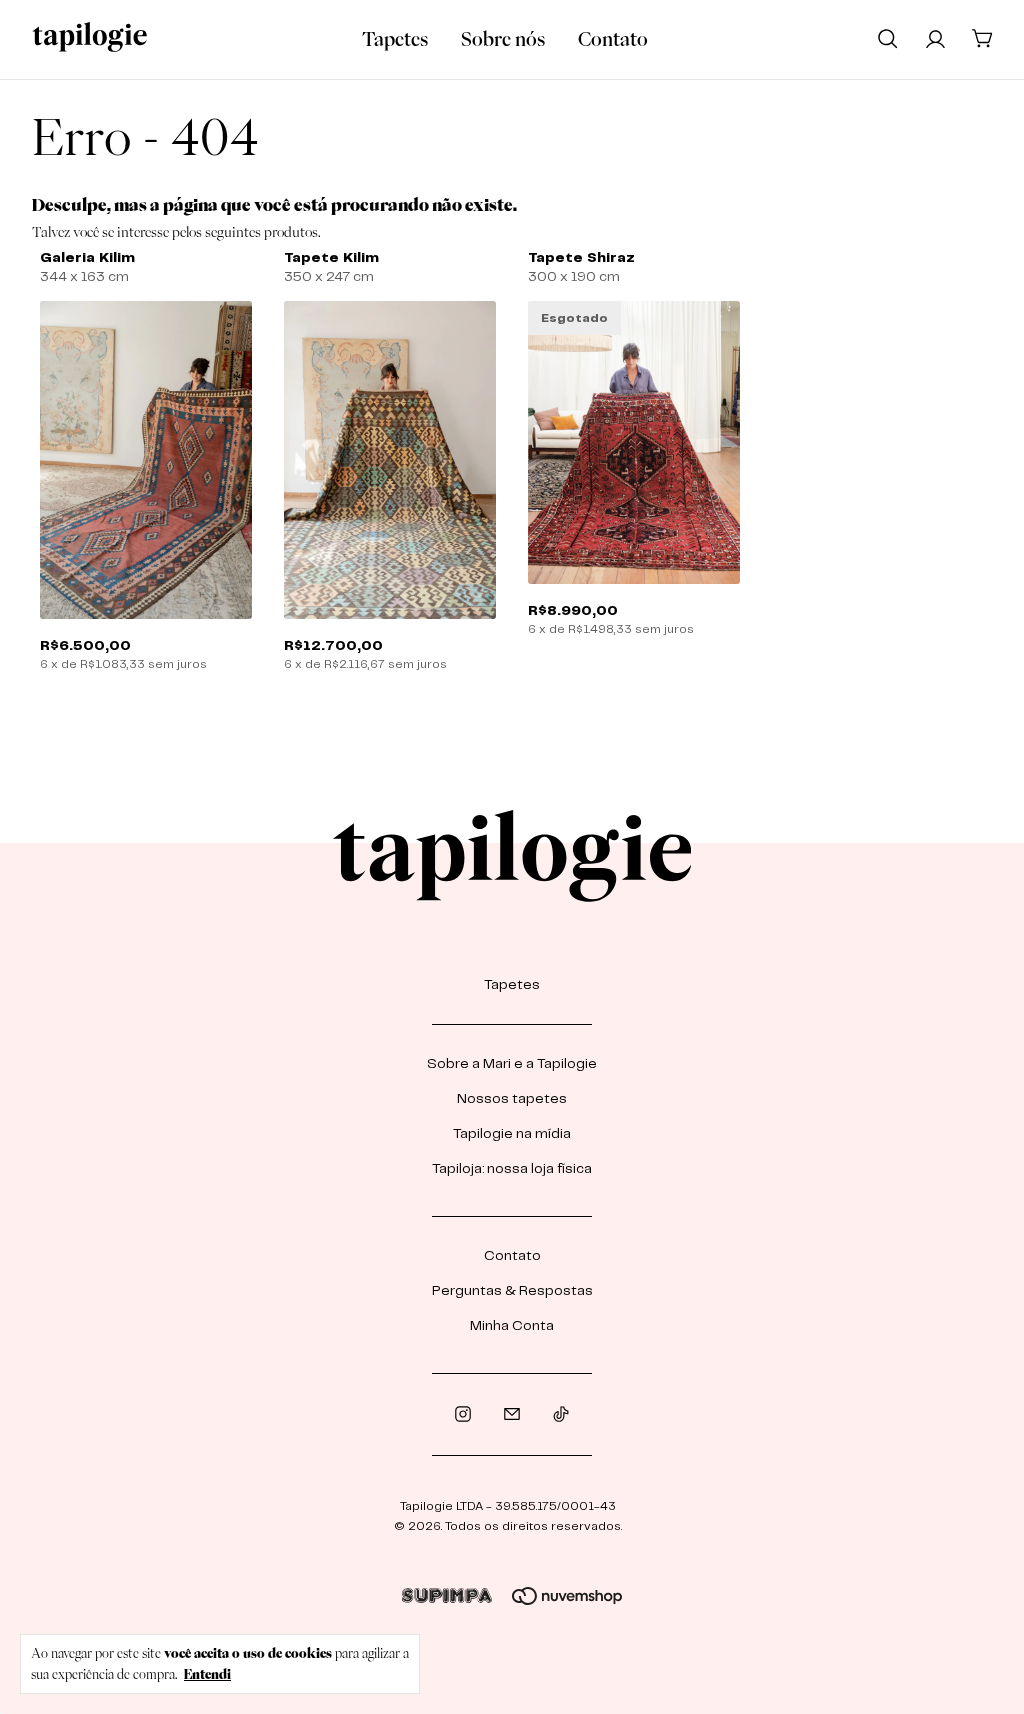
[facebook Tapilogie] (512, 1414)
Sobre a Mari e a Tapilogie (512, 1064)
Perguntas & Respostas (512, 1291)
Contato (613, 39)
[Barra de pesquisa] (888, 38)
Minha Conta (512, 1326)
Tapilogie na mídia (512, 1134)
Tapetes (395, 39)
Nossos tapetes (512, 1099)
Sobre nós (503, 39)
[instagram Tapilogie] (463, 1414)
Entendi (207, 1674)
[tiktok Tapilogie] (561, 1414)
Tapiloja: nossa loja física (512, 1169)
